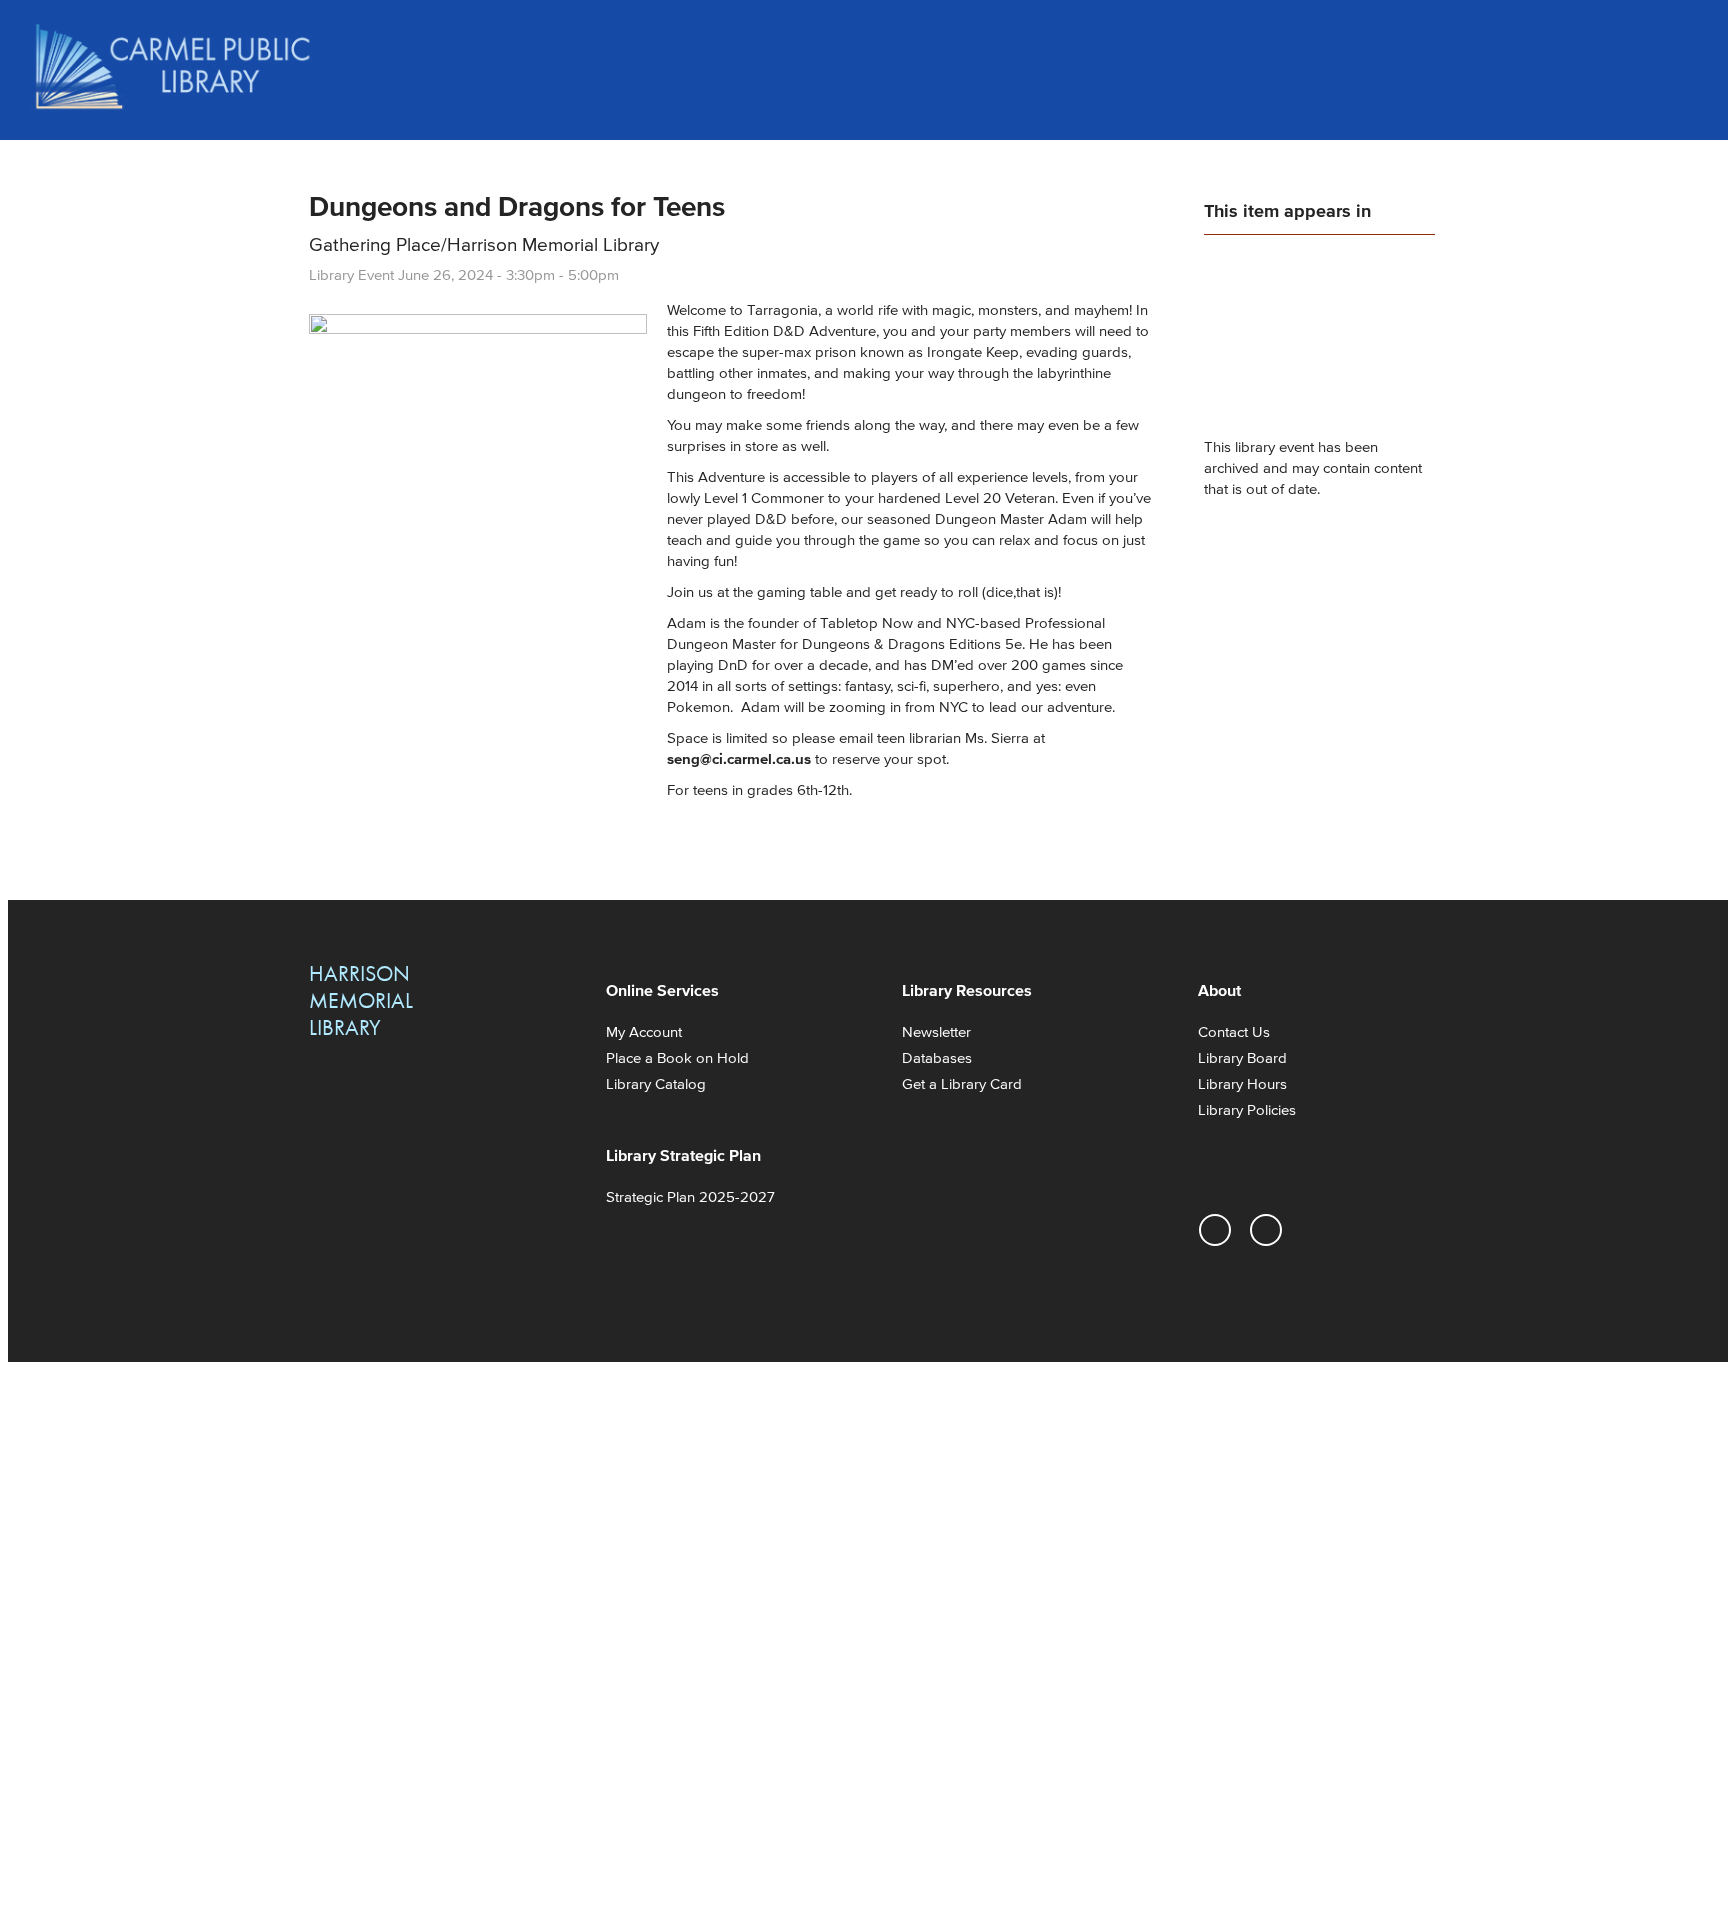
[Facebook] (1266, 1230)
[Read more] (478, 328)
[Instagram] (1215, 1230)
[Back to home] (174, 67)
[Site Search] (1678, 40)
